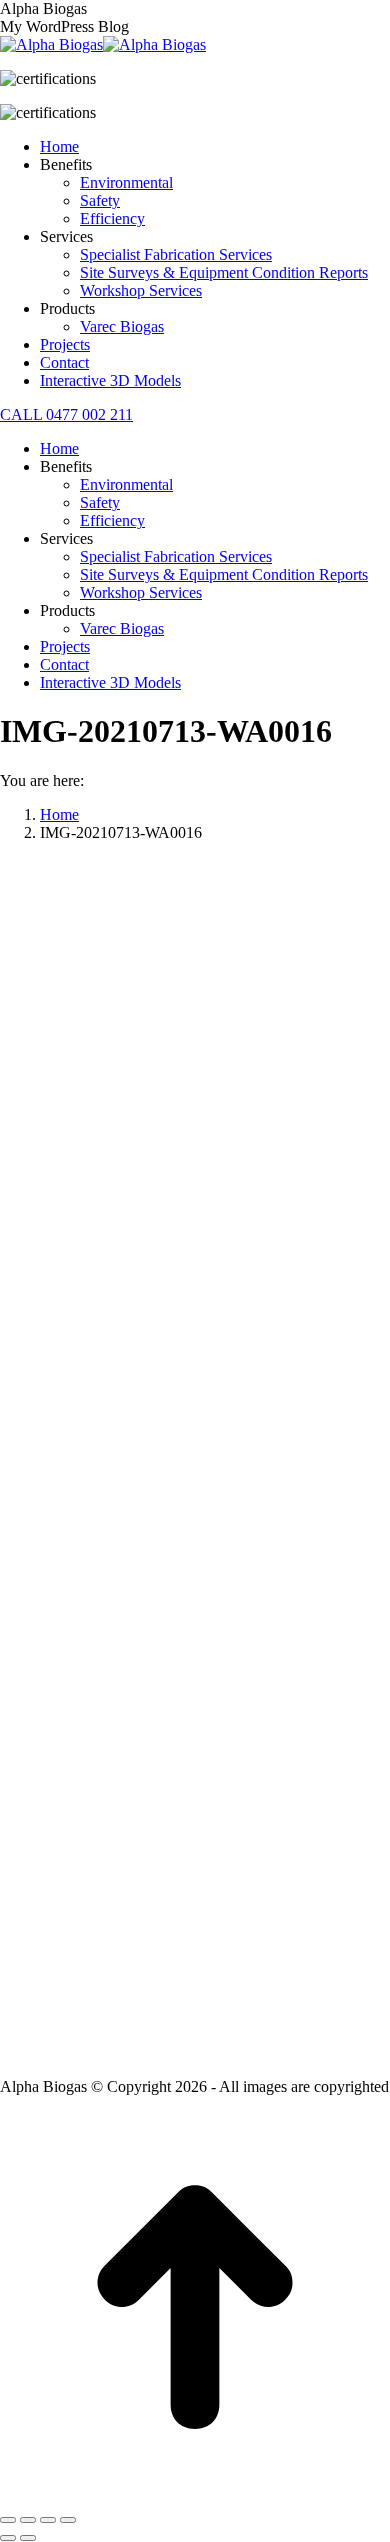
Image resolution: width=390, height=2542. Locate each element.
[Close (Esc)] (8, 2520)
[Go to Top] (195, 2496)
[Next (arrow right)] (28, 2538)
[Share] (28, 2520)
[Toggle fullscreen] (48, 2520)
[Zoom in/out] (68, 2520)
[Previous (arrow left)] (8, 2538)
